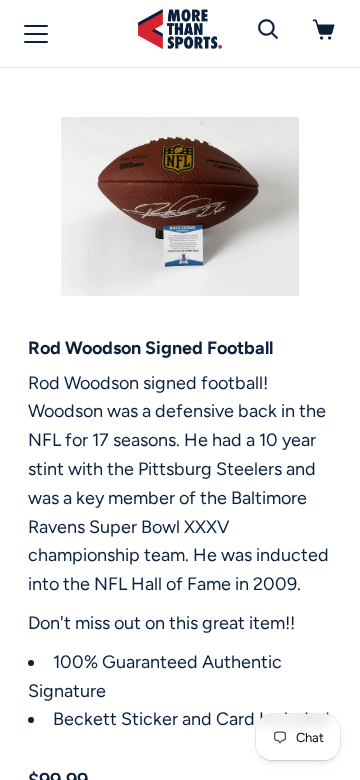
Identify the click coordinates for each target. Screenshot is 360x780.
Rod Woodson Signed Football (150, 348)
